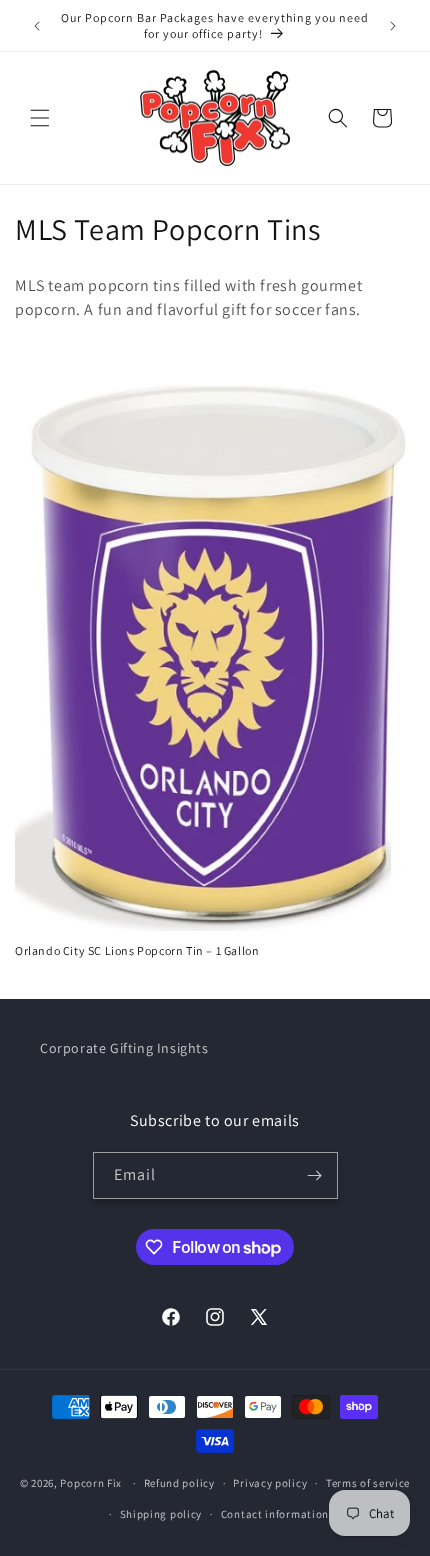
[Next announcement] (393, 26)
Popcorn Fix (91, 1483)
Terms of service (368, 1483)
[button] (40, 118)
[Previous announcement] (37, 26)
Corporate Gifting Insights (124, 1048)
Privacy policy (270, 1483)
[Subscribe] (315, 1175)
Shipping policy (161, 1514)
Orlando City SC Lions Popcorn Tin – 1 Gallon (137, 950)
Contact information (275, 1514)
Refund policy (179, 1483)
